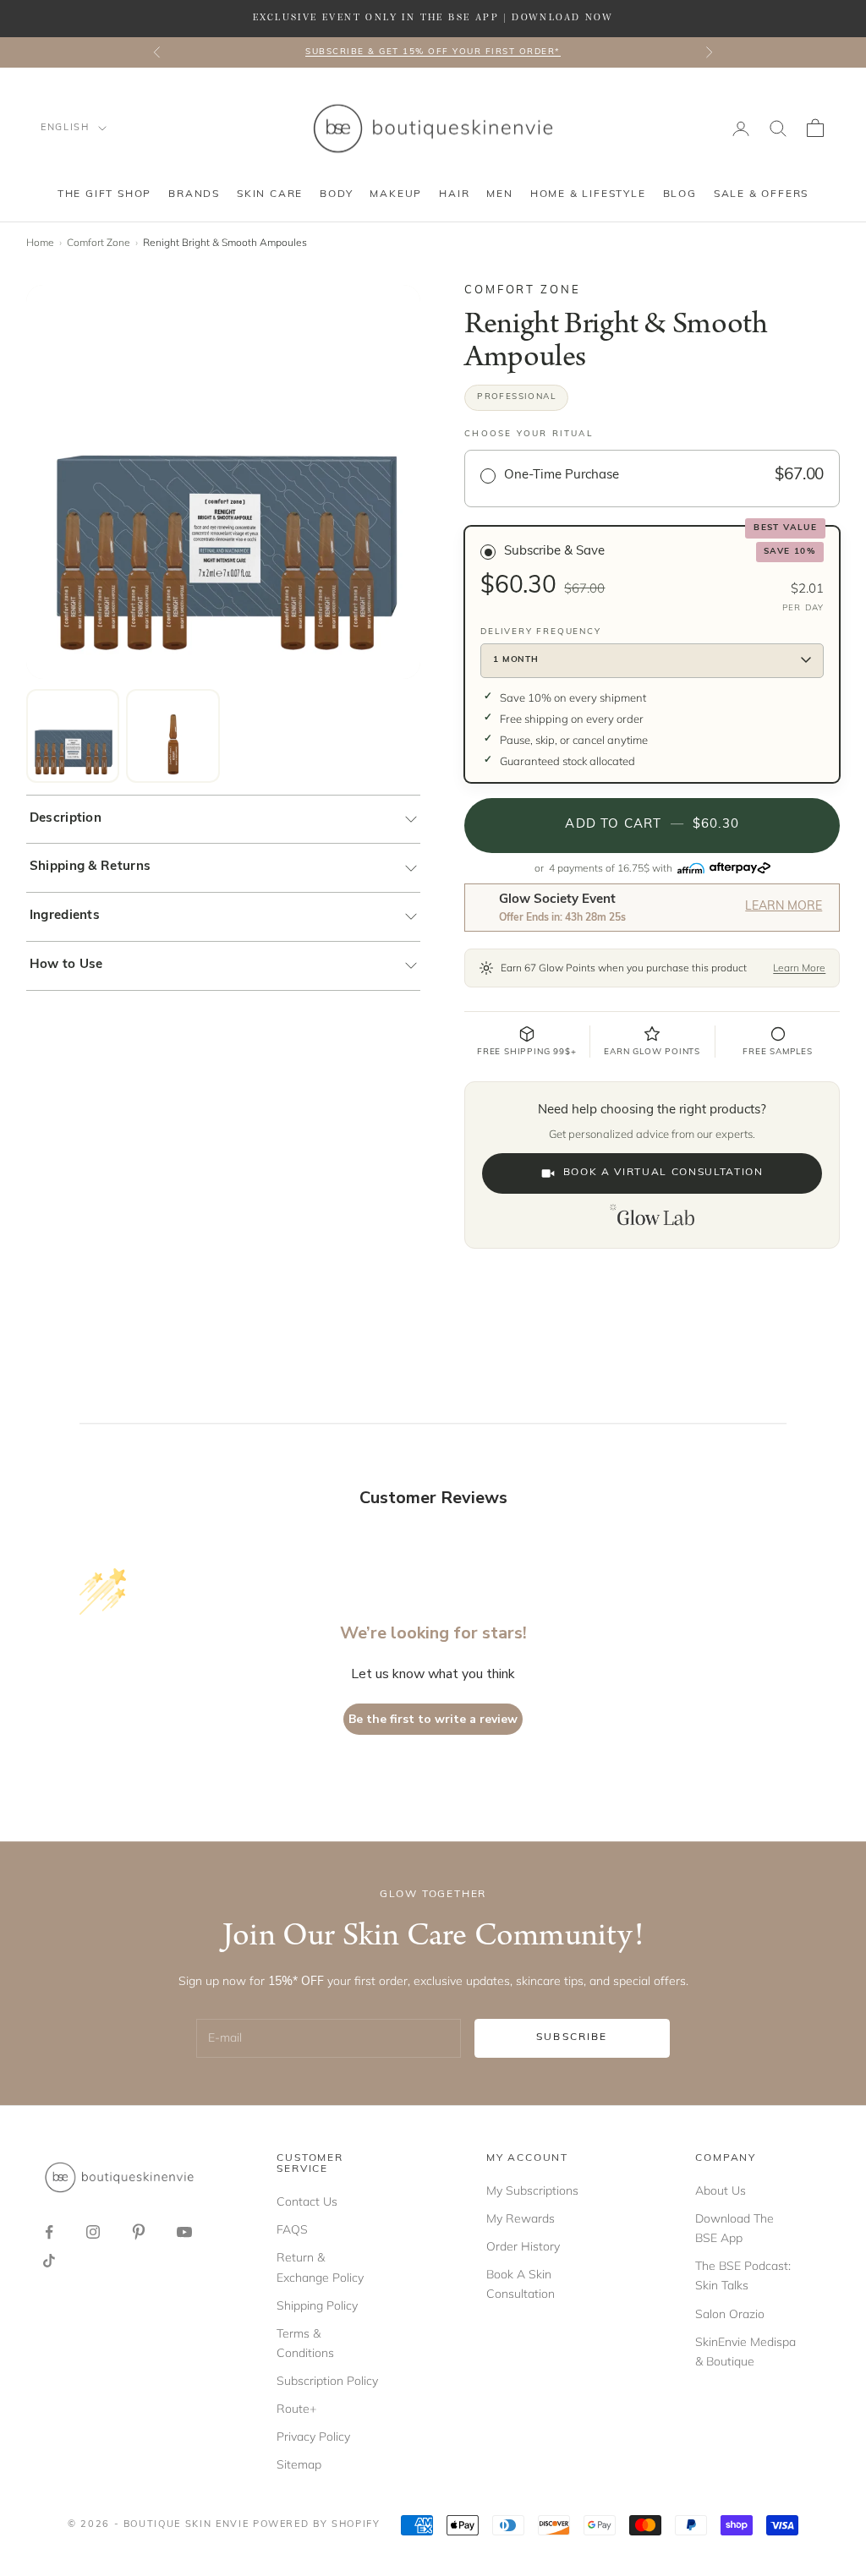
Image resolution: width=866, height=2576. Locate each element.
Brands (194, 194)
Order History (523, 2246)
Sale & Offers (761, 194)
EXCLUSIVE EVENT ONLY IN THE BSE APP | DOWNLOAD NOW (433, 18)
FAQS (292, 2229)
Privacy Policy (313, 2437)
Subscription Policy (327, 2381)
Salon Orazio (730, 2314)
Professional (516, 397)
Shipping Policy (317, 2305)
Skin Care (270, 194)
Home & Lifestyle (588, 194)
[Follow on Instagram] (93, 2232)
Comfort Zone (99, 242)
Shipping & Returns (90, 867)
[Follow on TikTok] (49, 2261)
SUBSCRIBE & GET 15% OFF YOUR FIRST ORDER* (433, 52)
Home (40, 242)
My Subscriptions (532, 2190)
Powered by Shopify (317, 2525)
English (65, 128)
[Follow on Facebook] (49, 2232)
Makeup (396, 194)
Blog (680, 194)
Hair (454, 194)
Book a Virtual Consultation (663, 1173)
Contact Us (307, 2201)
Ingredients (65, 916)
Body (336, 194)
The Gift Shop (104, 194)
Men (499, 194)
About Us (721, 2190)
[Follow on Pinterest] (139, 2232)
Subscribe (572, 2037)
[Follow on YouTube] (184, 2232)
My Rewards (521, 2218)
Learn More (784, 907)
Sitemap (299, 2464)
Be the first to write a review (433, 1719)
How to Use (66, 965)
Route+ (296, 2409)
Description (66, 819)
